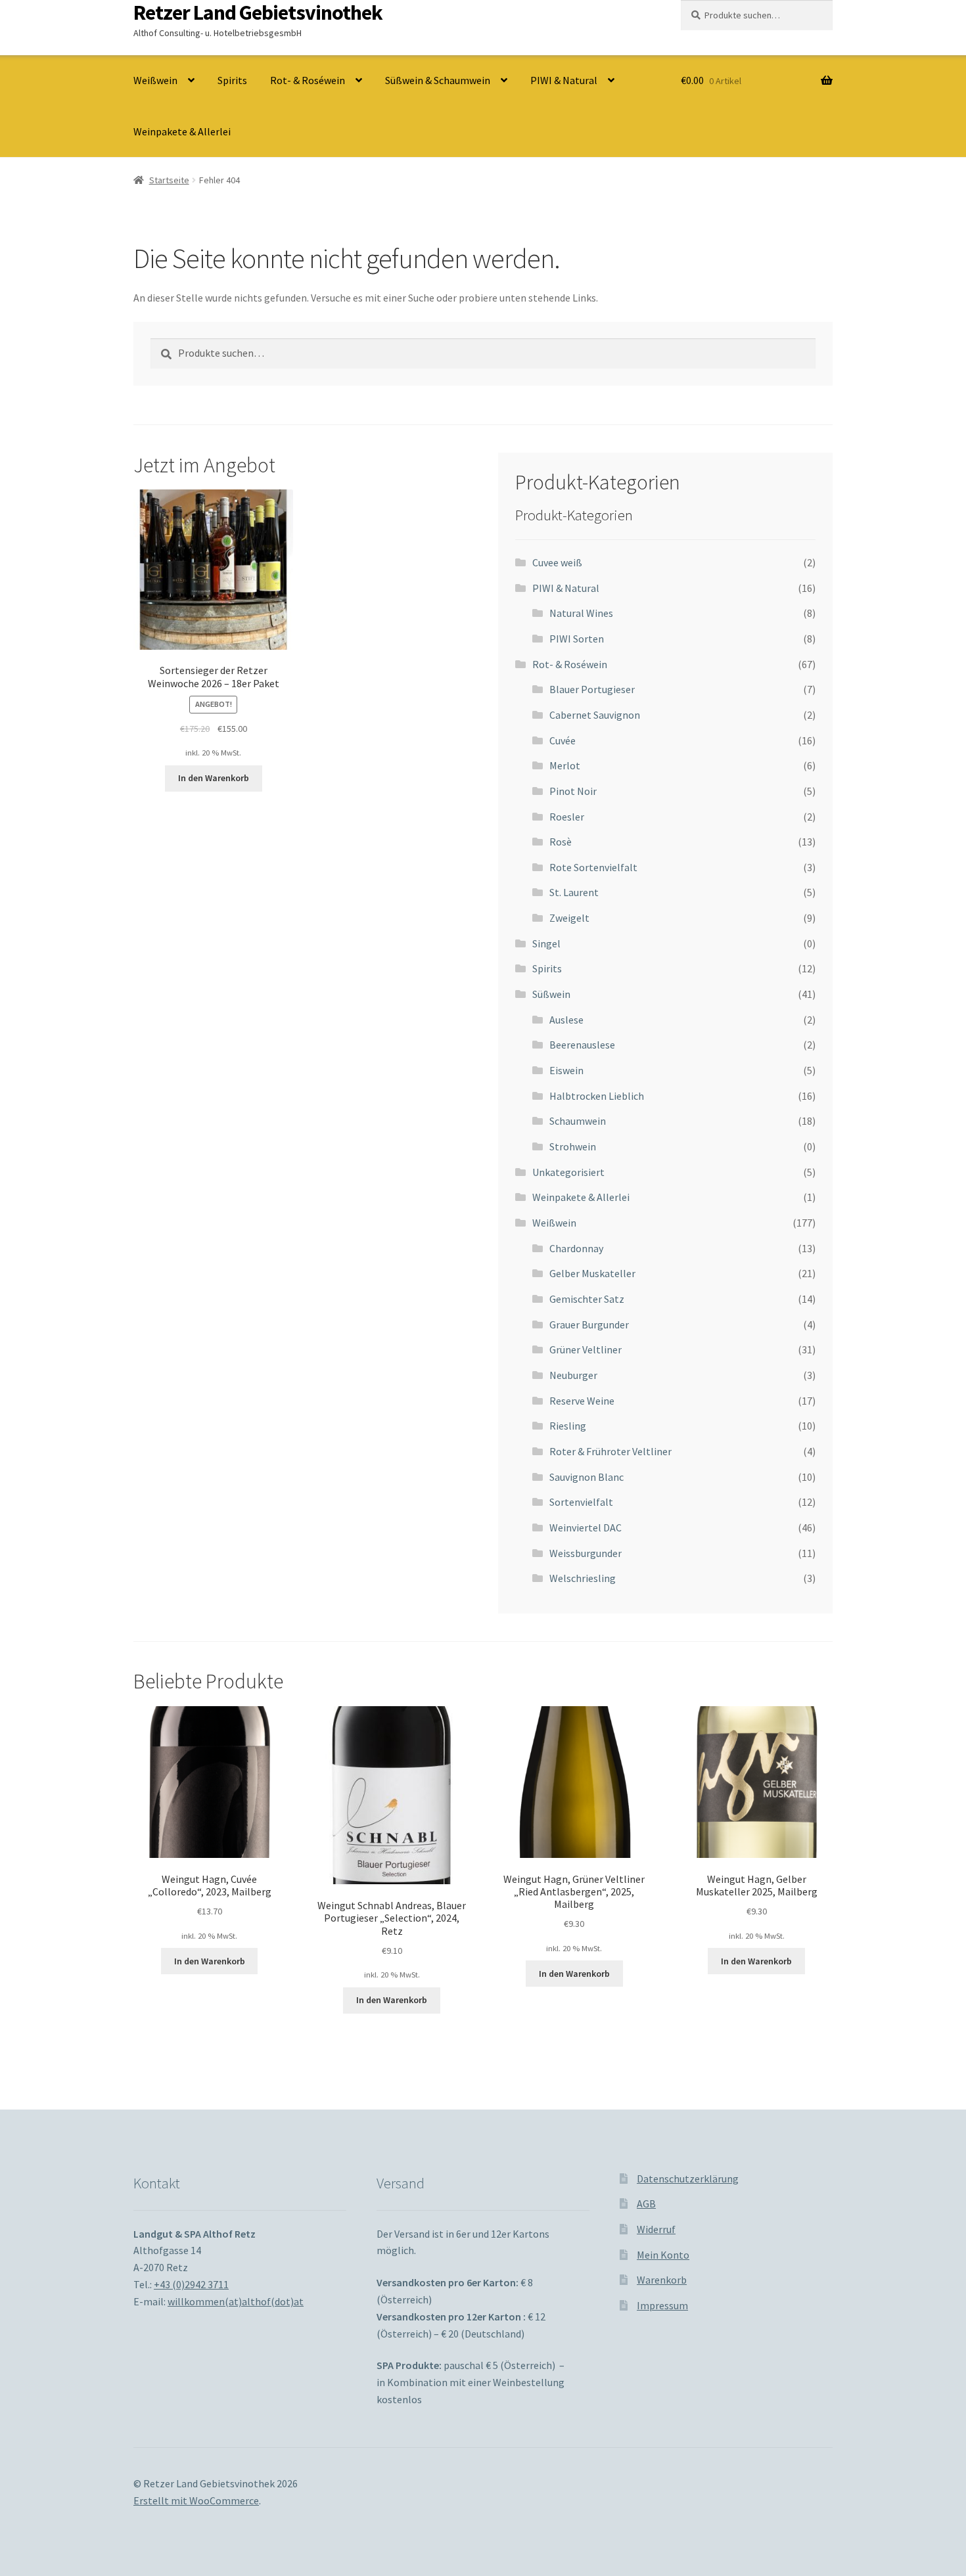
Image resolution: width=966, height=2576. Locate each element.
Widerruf (656, 2229)
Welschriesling (583, 1578)
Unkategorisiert (568, 1172)
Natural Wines (581, 613)
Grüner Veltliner (586, 1349)
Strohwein (573, 1146)
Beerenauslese (582, 1045)
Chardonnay (576, 1248)
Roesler (567, 817)
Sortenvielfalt (581, 1502)
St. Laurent (574, 892)
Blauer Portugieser (592, 689)
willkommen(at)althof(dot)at (236, 2301)
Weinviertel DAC (586, 1527)
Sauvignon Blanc (586, 1477)
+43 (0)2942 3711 (191, 2284)
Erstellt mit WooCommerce (196, 2500)
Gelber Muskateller (592, 1273)
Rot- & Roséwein (308, 80)
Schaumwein (578, 1121)
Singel (546, 943)
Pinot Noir (573, 791)
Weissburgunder (586, 1553)
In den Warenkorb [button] (214, 778)
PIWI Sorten (577, 639)
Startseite (169, 180)
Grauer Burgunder (589, 1324)
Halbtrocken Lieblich (597, 1096)
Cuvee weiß (557, 562)
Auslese (566, 1020)
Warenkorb (662, 2280)
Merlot (565, 765)
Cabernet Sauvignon (595, 715)
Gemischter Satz (587, 1299)
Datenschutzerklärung (688, 2179)
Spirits (232, 80)
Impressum (662, 2305)
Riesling (568, 1426)
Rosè (561, 842)
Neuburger (573, 1375)
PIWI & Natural (564, 80)
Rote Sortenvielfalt (593, 867)
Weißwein (155, 80)
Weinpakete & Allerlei (182, 131)
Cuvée (563, 740)
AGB (646, 2203)
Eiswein (566, 1070)
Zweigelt (569, 918)
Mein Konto (663, 2255)
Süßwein (551, 994)
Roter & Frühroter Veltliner (610, 1451)
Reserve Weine (582, 1401)
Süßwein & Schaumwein (438, 80)
